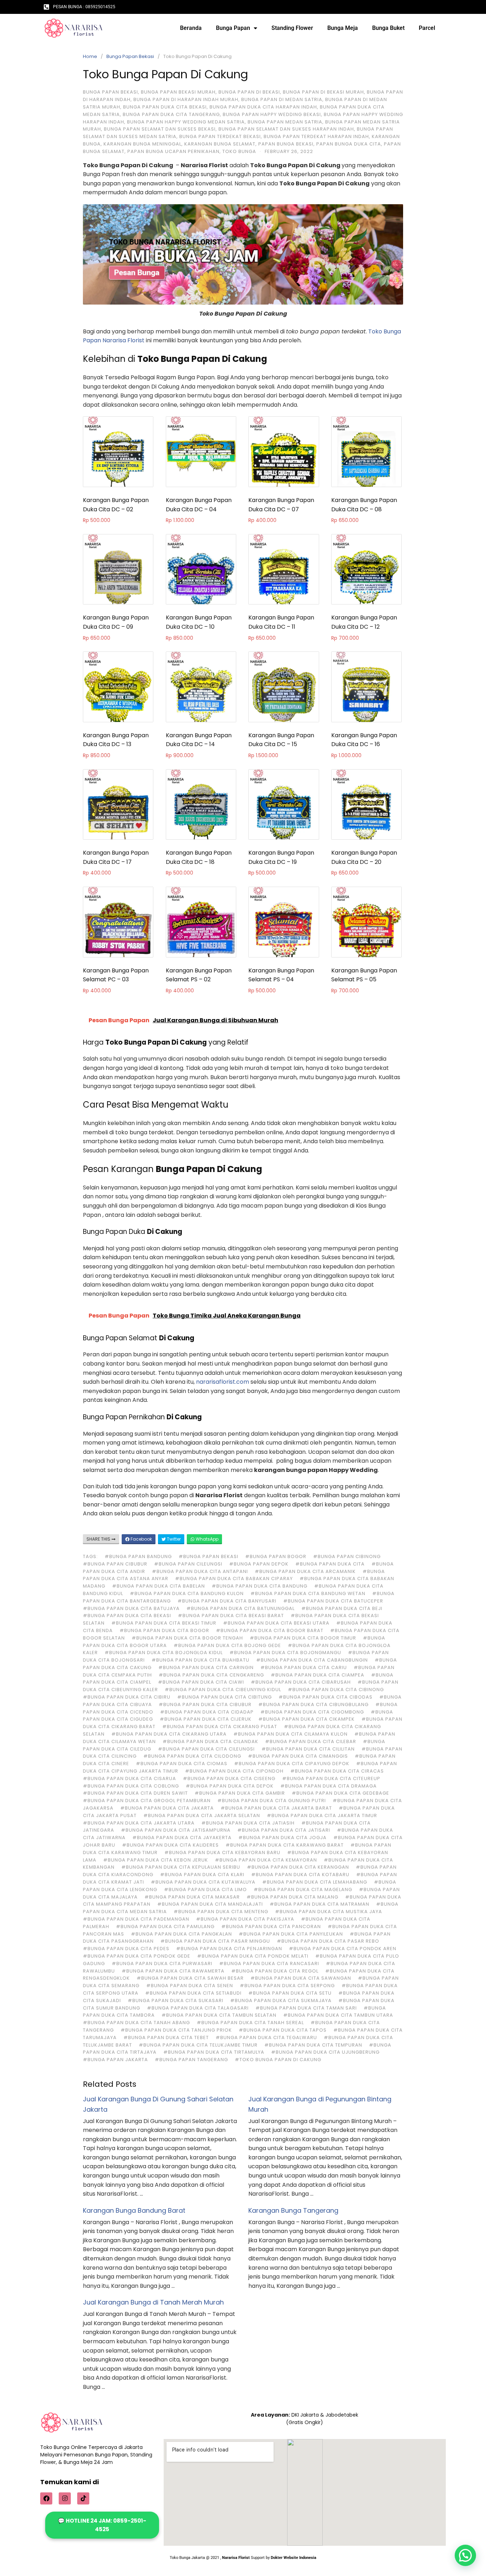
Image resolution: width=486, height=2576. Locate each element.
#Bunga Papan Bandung (138, 1556)
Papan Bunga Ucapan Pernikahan (173, 151)
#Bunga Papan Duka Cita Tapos (283, 2030)
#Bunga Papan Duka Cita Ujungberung (325, 2052)
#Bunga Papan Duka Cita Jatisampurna (176, 1830)
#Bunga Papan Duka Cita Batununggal (241, 1608)
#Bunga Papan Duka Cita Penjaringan (229, 1949)
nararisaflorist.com (223, 1382)
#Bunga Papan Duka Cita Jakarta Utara (139, 1823)
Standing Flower (292, 28)
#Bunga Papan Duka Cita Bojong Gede (227, 1645)
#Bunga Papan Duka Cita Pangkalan (181, 1934)
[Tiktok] (83, 2498)
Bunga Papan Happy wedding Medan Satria (186, 122)
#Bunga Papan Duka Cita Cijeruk (206, 1719)
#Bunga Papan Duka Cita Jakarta (167, 1808)
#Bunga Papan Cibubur (115, 1564)
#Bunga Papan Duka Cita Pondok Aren (343, 1949)
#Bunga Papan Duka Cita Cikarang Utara (169, 1734)
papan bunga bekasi (286, 144)
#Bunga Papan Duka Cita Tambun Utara (338, 2015)
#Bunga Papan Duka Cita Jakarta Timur (322, 1815)
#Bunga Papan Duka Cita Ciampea (318, 1675)
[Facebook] (46, 2498)
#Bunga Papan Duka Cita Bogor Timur (303, 1638)
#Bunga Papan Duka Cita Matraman (319, 1904)
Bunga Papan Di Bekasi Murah (323, 92)
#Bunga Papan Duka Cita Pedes (126, 1949)
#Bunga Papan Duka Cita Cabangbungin (312, 1660)
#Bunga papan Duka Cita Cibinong (336, 1690)
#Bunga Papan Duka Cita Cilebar (311, 1741)
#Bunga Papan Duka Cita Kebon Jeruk (156, 1860)
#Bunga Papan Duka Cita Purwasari (162, 1963)
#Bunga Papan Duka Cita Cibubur (205, 1704)
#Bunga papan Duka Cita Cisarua (130, 1778)
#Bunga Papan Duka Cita (330, 1564)
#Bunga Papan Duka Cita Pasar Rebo (328, 1941)
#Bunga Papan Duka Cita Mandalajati (210, 1904)
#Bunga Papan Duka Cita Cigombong (312, 1712)
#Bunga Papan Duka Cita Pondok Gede (137, 1956)
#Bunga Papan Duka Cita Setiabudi (193, 1993)
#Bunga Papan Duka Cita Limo (205, 1889)
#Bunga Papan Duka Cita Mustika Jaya (329, 1912)
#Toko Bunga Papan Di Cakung (278, 2060)
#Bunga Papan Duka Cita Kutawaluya (203, 1882)
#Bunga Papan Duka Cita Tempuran (313, 2045)
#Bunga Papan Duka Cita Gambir (240, 1793)
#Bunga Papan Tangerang (191, 2060)
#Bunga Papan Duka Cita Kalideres (170, 1845)
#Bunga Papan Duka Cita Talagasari (198, 2008)
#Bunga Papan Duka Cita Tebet (166, 2037)
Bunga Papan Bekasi (130, 56)
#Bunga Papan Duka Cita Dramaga (329, 1786)
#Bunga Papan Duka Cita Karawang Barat (285, 1845)
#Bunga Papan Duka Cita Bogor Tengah (187, 1638)
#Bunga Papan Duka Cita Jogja (282, 1838)
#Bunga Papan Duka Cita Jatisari (284, 1830)
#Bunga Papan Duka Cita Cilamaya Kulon (290, 1734)
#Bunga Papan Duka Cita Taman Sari (306, 2008)
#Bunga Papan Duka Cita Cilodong (192, 1756)
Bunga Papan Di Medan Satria (282, 99)
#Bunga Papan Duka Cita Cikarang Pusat (220, 1727)
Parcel (427, 28)
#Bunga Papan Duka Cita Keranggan (298, 1867)
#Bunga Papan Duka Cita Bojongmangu (285, 1653)
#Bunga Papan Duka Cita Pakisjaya (245, 1919)
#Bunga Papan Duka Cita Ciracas (337, 1771)
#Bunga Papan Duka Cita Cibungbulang (313, 1704)
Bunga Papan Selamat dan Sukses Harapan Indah (286, 129)
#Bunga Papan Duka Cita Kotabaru (300, 1875)
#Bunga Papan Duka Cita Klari (202, 1875)
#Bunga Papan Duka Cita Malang (292, 1897)
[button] (465, 2555)
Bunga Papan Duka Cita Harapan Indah (263, 107)
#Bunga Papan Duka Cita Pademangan (136, 1919)
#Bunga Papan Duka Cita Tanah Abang (136, 2023)
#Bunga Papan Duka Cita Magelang (303, 1889)
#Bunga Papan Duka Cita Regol (275, 1971)
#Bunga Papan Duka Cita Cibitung (224, 1697)
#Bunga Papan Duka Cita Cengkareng (211, 1675)
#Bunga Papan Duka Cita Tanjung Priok (176, 2030)
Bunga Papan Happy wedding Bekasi (272, 114)
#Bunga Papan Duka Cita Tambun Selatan (219, 2015)
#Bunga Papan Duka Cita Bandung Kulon (187, 1593)
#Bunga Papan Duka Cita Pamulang (165, 1926)
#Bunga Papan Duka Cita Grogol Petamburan (147, 1801)
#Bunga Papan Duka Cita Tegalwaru (266, 2037)
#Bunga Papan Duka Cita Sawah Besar (190, 1978)
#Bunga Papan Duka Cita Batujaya (131, 1608)
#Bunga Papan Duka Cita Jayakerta (182, 1838)
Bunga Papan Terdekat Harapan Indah (316, 136)
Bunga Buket (388, 28)
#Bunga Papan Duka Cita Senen (190, 1986)
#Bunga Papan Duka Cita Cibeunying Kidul (223, 1690)
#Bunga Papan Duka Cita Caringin (206, 1667)
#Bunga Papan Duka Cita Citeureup (331, 1778)
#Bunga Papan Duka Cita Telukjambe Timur (198, 2045)
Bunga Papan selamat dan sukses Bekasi (160, 129)
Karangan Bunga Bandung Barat (134, 2210)
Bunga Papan (233, 28)
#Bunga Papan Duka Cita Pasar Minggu (215, 1941)
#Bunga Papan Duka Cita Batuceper (333, 1601)
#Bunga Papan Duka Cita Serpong (287, 1986)
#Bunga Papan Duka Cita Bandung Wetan (308, 1593)
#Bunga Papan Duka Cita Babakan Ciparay (234, 1579)
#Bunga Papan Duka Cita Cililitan (308, 1749)
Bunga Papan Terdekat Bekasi (220, 136)
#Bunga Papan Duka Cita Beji (342, 1608)
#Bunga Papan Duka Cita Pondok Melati (253, 1956)
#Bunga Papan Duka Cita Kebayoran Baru (222, 1852)
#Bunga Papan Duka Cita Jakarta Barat (276, 1808)
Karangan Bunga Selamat (220, 144)
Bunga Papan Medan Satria (285, 122)
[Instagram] (65, 2498)
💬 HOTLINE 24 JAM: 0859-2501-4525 (102, 2525)
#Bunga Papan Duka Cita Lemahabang (315, 1882)
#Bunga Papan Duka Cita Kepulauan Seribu (181, 1867)
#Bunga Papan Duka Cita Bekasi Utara (276, 1623)
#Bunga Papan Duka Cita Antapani (200, 1571)
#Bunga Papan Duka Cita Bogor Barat (270, 1630)
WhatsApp (207, 1539)
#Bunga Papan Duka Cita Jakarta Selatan (202, 1815)
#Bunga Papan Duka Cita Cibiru (127, 1697)
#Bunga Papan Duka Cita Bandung (260, 1586)
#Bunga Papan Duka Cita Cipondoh (234, 1771)
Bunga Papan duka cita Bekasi (165, 107)
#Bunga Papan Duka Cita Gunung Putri (272, 1801)
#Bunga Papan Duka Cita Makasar (192, 1897)
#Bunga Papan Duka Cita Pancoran (271, 1926)
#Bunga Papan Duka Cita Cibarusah (301, 1682)
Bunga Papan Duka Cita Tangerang (171, 114)
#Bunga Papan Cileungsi (188, 1564)
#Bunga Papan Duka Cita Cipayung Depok (292, 1764)
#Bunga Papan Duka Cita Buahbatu (200, 1660)
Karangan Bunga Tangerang (293, 2210)
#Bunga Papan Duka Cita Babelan (159, 1586)
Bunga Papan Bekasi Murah (178, 92)
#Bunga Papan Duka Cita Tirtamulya (214, 2052)
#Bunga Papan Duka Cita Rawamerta (173, 1971)
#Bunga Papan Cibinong (347, 1556)
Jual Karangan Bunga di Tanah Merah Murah (153, 2302)
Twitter (173, 1539)
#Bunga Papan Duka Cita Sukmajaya (281, 2000)
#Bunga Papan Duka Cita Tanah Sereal (250, 2023)
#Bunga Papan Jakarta (115, 2060)
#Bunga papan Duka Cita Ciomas (182, 1764)
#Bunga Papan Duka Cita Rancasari (269, 1963)
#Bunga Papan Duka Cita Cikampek (307, 1719)
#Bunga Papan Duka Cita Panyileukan (291, 1934)
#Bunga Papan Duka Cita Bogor (164, 1630)
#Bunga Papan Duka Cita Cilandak (210, 1741)
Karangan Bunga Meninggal (142, 144)
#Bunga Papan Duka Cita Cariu (304, 1667)
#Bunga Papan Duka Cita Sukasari (176, 2000)
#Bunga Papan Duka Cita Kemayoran (266, 1860)
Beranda (191, 28)
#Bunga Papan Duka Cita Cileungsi (206, 1749)
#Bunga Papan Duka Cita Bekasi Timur (164, 1623)
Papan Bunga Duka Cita (349, 144)
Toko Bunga (239, 151)
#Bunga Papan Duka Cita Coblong (131, 1786)
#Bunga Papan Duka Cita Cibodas (326, 1697)
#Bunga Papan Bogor (276, 1556)
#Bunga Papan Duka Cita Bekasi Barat (231, 1616)
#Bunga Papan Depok (259, 1564)
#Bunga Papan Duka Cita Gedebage (340, 1793)
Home (90, 56)
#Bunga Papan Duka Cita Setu (290, 1993)
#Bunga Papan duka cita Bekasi (127, 1616)
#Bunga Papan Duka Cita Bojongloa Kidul (164, 1653)
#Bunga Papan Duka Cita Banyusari (227, 1601)
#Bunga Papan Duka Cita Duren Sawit (135, 1793)
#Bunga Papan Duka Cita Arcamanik (305, 1571)
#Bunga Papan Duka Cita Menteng (221, 1912)
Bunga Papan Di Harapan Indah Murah (186, 99)
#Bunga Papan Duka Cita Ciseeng (229, 1778)
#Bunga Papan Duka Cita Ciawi (201, 1682)
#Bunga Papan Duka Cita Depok (230, 1786)
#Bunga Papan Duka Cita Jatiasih (248, 1823)
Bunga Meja (343, 28)
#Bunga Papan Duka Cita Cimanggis (298, 1756)
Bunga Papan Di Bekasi (249, 92)
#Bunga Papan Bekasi (208, 1556)
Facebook (141, 1539)
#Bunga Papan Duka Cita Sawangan (301, 1978)
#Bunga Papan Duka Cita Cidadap (207, 1712)
